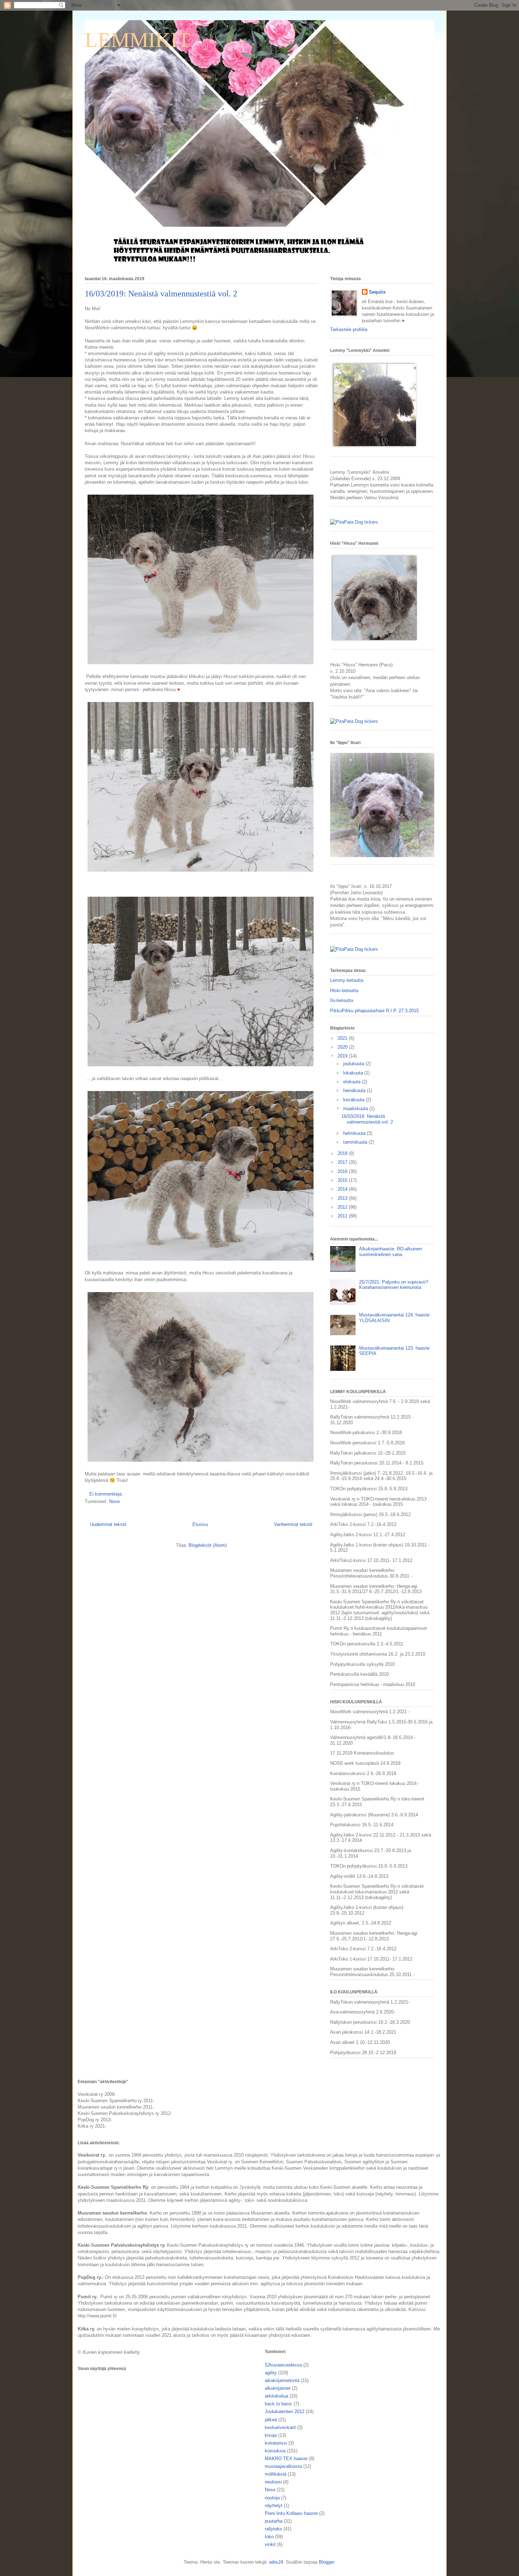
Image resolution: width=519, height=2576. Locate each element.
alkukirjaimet (278, 2388)
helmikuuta (355, 1133)
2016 (343, 1171)
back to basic (279, 2404)
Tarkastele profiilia (349, 329)
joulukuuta (354, 1064)
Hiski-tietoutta (344, 991)
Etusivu (200, 1524)
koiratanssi (276, 2443)
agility (271, 2373)
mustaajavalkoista (283, 2466)
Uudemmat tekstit (108, 1524)
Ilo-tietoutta (342, 1000)
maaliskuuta (356, 1109)
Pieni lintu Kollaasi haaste (291, 2513)
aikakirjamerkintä (282, 2380)
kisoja (271, 2435)
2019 (343, 1056)
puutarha (274, 2521)
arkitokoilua (276, 2396)
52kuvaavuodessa (283, 2365)
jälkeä (271, 2420)
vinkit (270, 2544)
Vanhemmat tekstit (293, 1524)
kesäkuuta (354, 1100)
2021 (343, 1038)
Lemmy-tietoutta (347, 980)
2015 (343, 1180)
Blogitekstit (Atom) (208, 1545)
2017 (343, 1162)
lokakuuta (354, 1073)
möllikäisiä (276, 2474)
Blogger (326, 2562)
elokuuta (353, 1082)
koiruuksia (275, 2451)
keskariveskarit (280, 2427)
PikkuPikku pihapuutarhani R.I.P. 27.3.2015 (374, 1011)
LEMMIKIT (138, 40)
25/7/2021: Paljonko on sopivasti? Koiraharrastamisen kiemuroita (394, 1285)
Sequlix (377, 292)
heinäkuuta (355, 1090)
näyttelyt (274, 2506)
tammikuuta (356, 1142)
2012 (343, 1207)
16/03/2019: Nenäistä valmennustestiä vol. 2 (161, 294)
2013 (343, 1198)
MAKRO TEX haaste (286, 2459)
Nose (114, 1501)
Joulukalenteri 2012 (285, 2412)
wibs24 (276, 2562)
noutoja (272, 2498)
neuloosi (273, 2482)
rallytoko (273, 2529)
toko (269, 2537)
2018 (343, 1153)
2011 (343, 1216)
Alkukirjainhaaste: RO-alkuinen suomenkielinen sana (390, 1252)
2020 (343, 1047)
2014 (343, 1189)
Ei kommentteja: (107, 1494)
